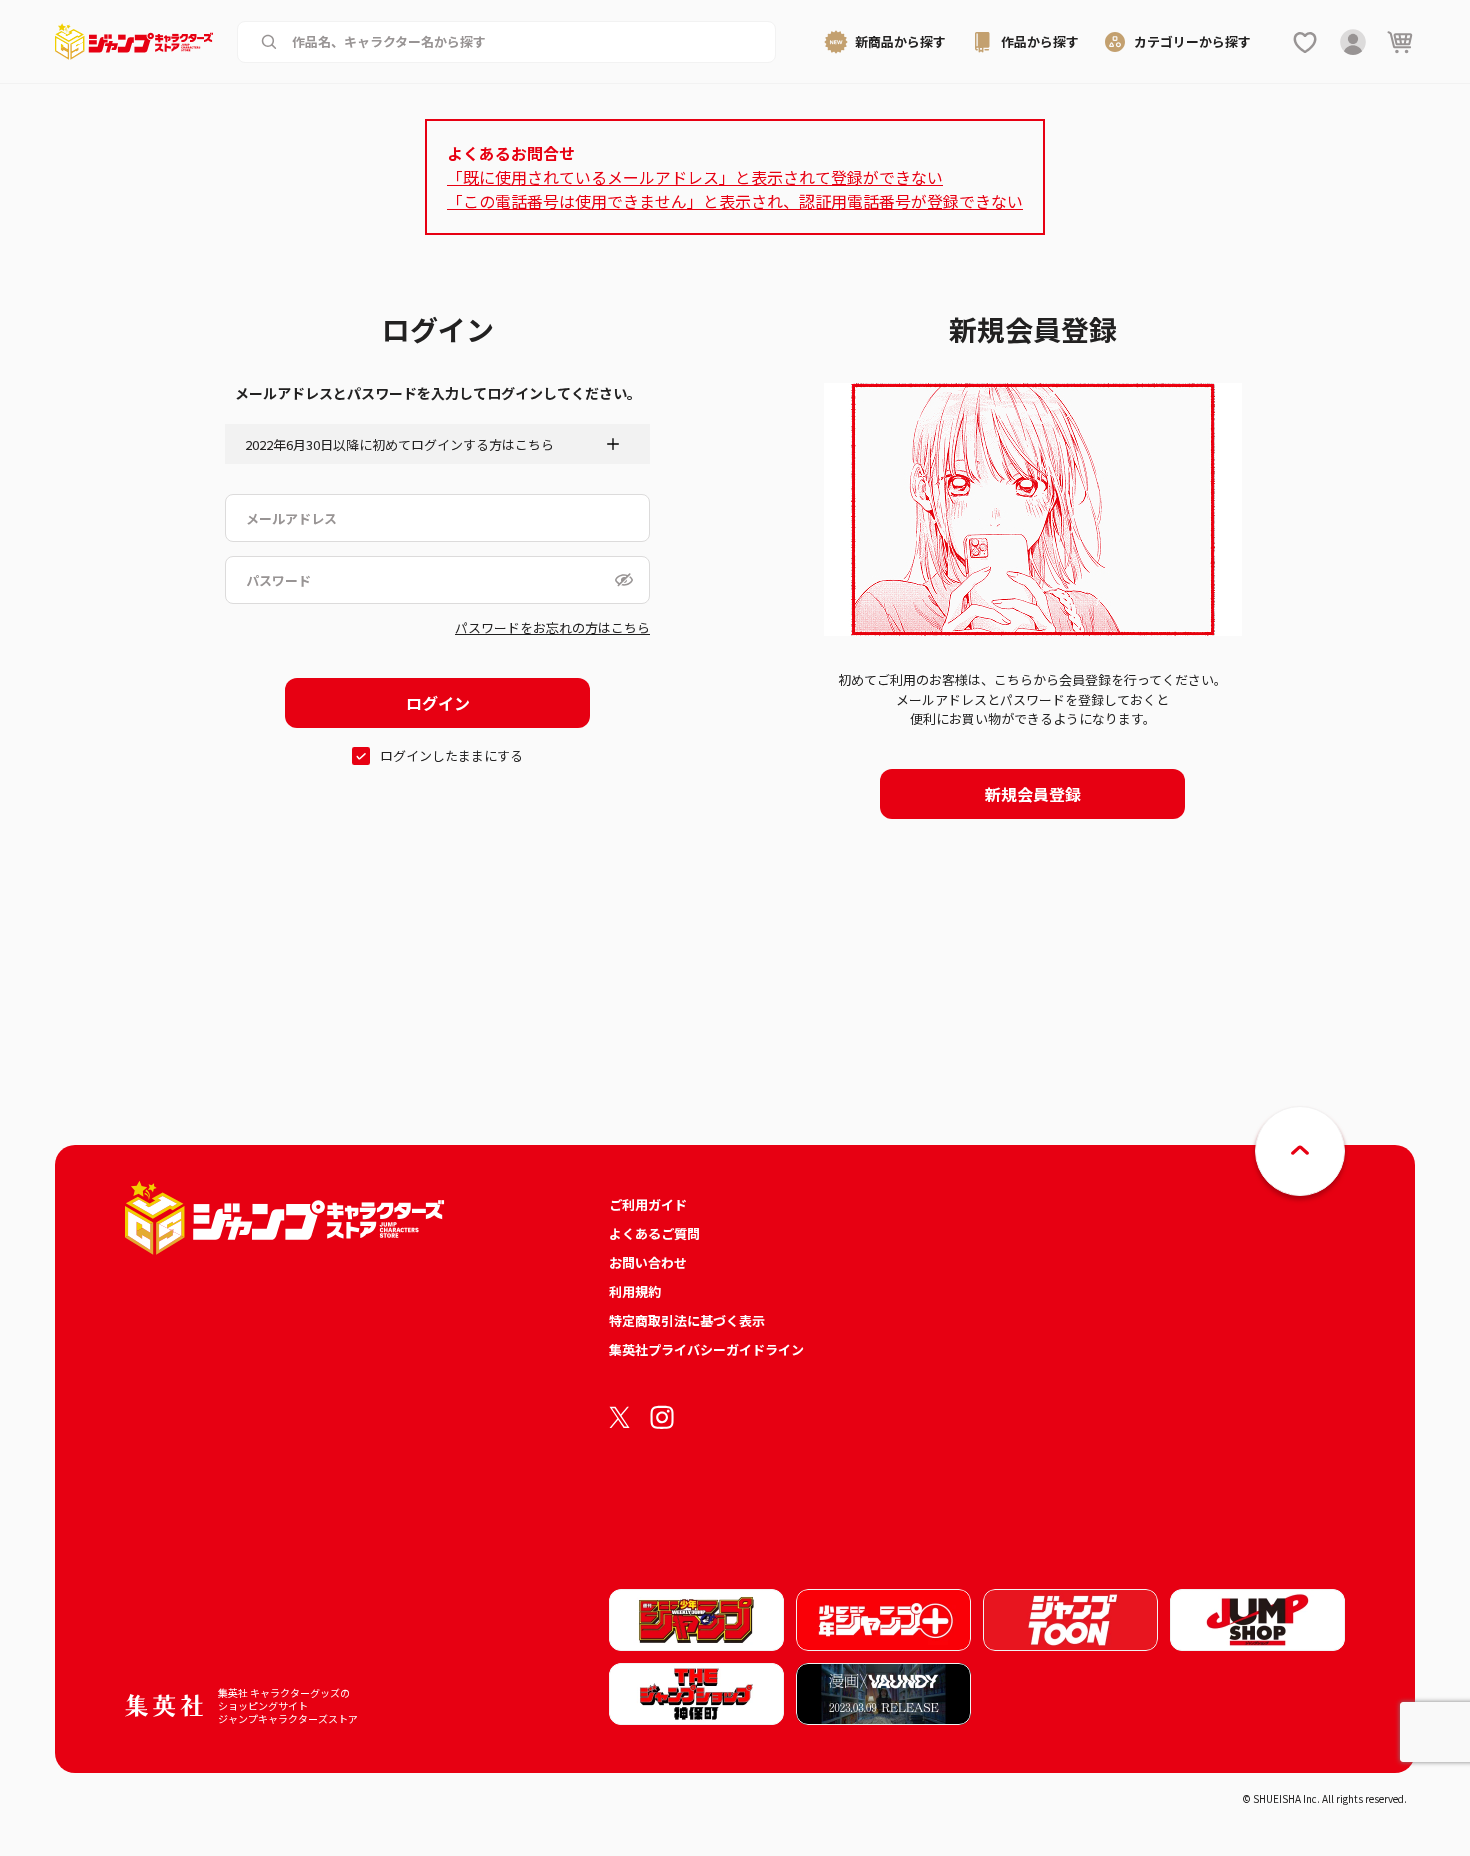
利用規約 (635, 1291)
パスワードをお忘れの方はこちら (552, 627)
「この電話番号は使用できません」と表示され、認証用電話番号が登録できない (735, 201)
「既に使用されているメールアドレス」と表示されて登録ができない (695, 177)
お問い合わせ (648, 1262)
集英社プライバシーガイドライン (706, 1349)
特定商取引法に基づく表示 (687, 1320)
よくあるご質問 (654, 1233)
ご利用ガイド (648, 1204)
